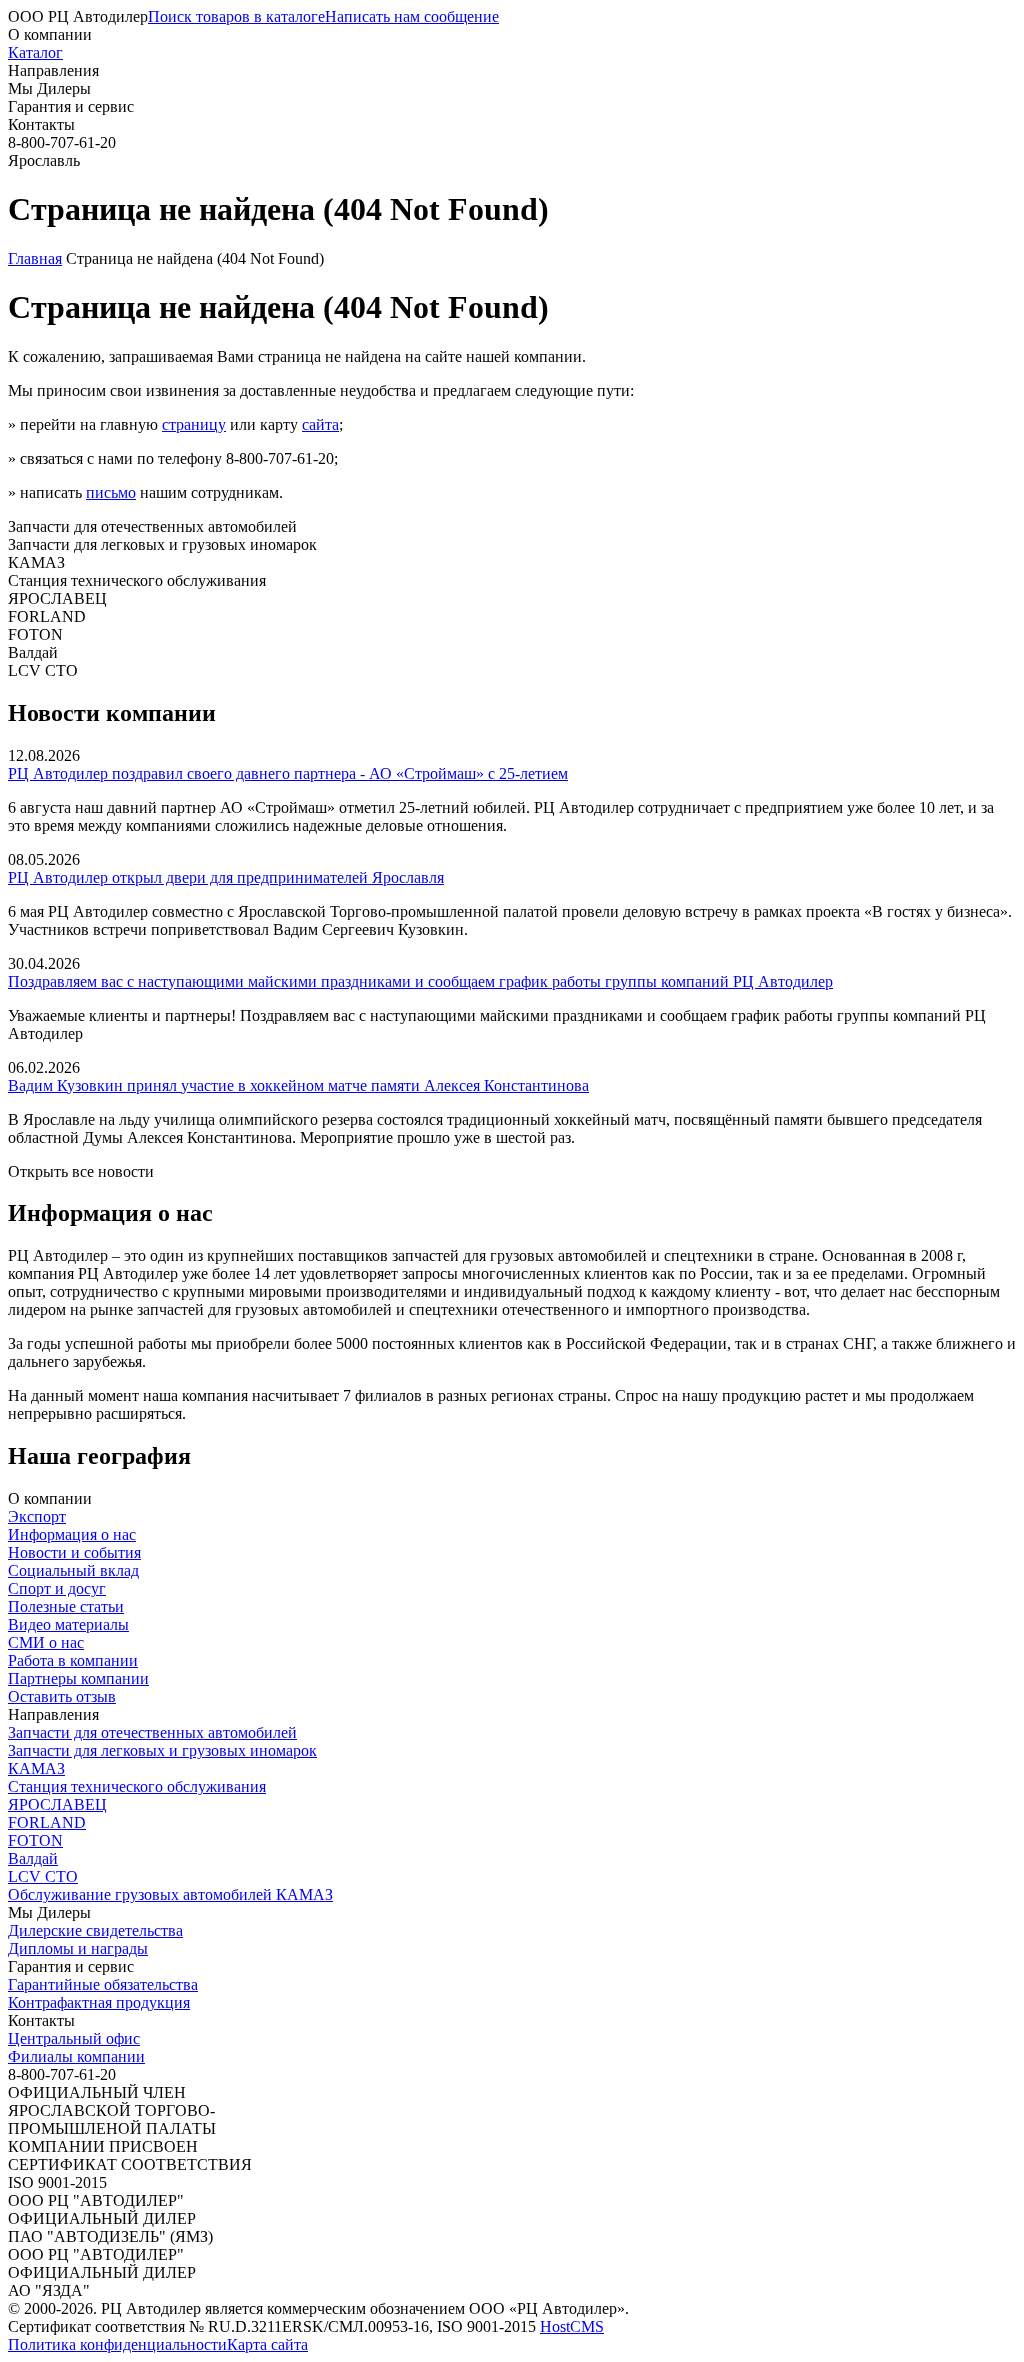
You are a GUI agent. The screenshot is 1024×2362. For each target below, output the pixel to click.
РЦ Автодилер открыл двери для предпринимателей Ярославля (226, 877)
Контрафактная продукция (99, 2002)
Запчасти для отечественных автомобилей (152, 1732)
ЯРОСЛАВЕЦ (57, 1804)
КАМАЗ (36, 1768)
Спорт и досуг (57, 1588)
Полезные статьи (66, 1606)
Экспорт (37, 1516)
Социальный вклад (73, 1570)
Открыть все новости (81, 1171)
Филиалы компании (76, 2056)
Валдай (33, 1858)
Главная (35, 258)
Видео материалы (68, 1624)
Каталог (35, 52)
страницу (194, 424)
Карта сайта (267, 2344)
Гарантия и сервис (71, 106)
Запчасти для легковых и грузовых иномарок (162, 1750)
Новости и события (74, 1552)
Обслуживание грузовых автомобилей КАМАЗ (170, 1894)
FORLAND (47, 1822)
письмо (111, 492)
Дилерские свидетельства (95, 1930)
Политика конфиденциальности (117, 2344)
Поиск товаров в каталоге (236, 16)
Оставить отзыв (62, 1696)
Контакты (41, 124)
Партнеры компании (78, 1678)
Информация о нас (72, 1534)
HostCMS (572, 2326)
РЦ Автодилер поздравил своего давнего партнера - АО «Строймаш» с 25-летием (288, 773)
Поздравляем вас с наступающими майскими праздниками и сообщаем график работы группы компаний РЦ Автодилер (420, 981)
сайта (320, 424)
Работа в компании (73, 1660)
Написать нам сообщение (412, 16)
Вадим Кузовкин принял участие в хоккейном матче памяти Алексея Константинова (298, 1085)
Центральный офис (74, 2038)
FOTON (35, 1840)
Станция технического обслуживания (137, 1786)
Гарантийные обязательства (103, 1984)
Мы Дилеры (49, 88)
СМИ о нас (46, 1642)
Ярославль (44, 160)
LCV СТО (43, 1876)
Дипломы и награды (78, 1948)
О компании (50, 34)
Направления (53, 70)
